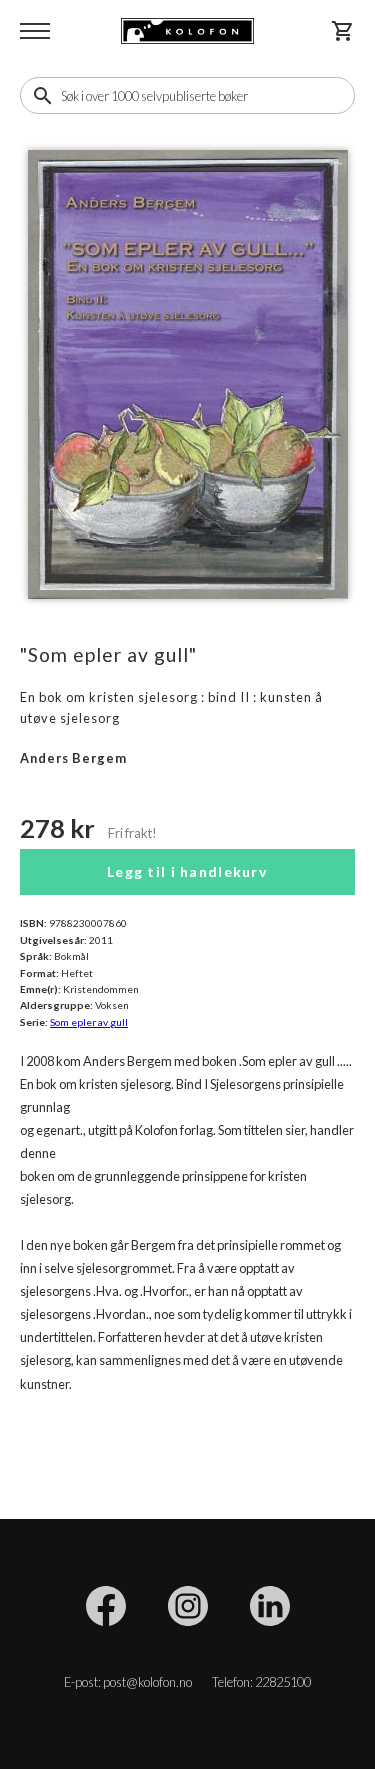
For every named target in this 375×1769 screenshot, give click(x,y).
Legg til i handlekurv (187, 871)
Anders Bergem (73, 758)
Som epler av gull (89, 1022)
